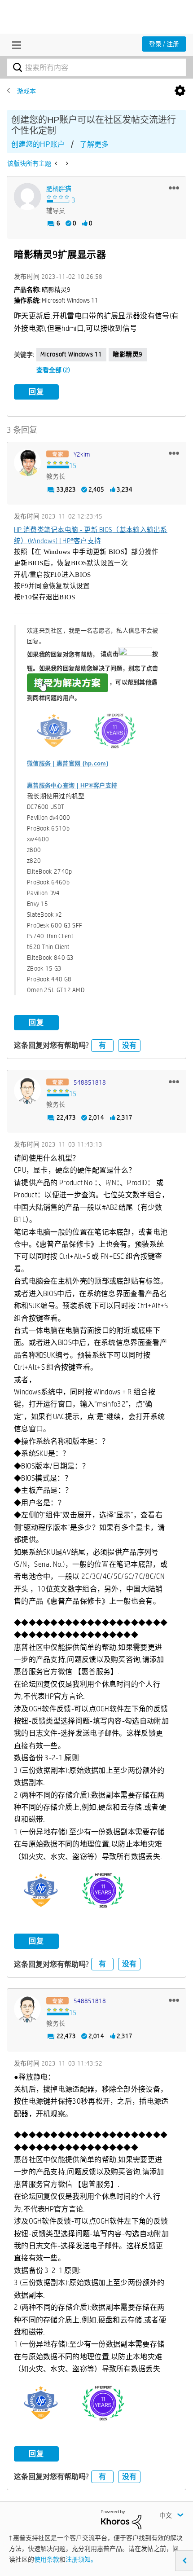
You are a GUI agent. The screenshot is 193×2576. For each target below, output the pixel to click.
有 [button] (102, 1045)
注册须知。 (81, 2559)
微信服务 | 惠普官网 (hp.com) (68, 763)
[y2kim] (27, 462)
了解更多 (94, 144)
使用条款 (47, 2559)
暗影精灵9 (128, 354)
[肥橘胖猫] (27, 197)
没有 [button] (129, 1045)
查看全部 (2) (53, 370)
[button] (174, 188)
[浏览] (14, 45)
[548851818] (27, 1090)
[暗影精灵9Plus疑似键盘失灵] (66, 163)
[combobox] (96, 67)
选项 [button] (180, 91)
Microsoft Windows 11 (71, 354)
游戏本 (26, 91)
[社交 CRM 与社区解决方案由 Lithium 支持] (121, 2519)
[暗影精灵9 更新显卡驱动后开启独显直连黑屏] (57, 163)
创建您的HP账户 (38, 144)
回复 (36, 392)
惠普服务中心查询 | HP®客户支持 (72, 785)
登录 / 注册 (164, 44)
